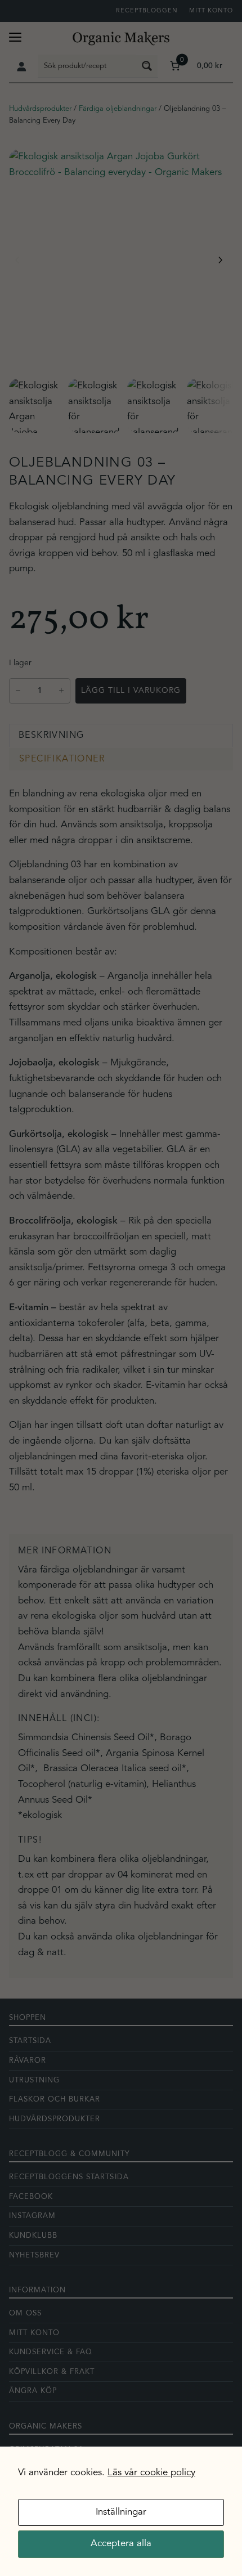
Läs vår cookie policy (151, 2473)
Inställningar (121, 2512)
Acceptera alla (121, 2544)
